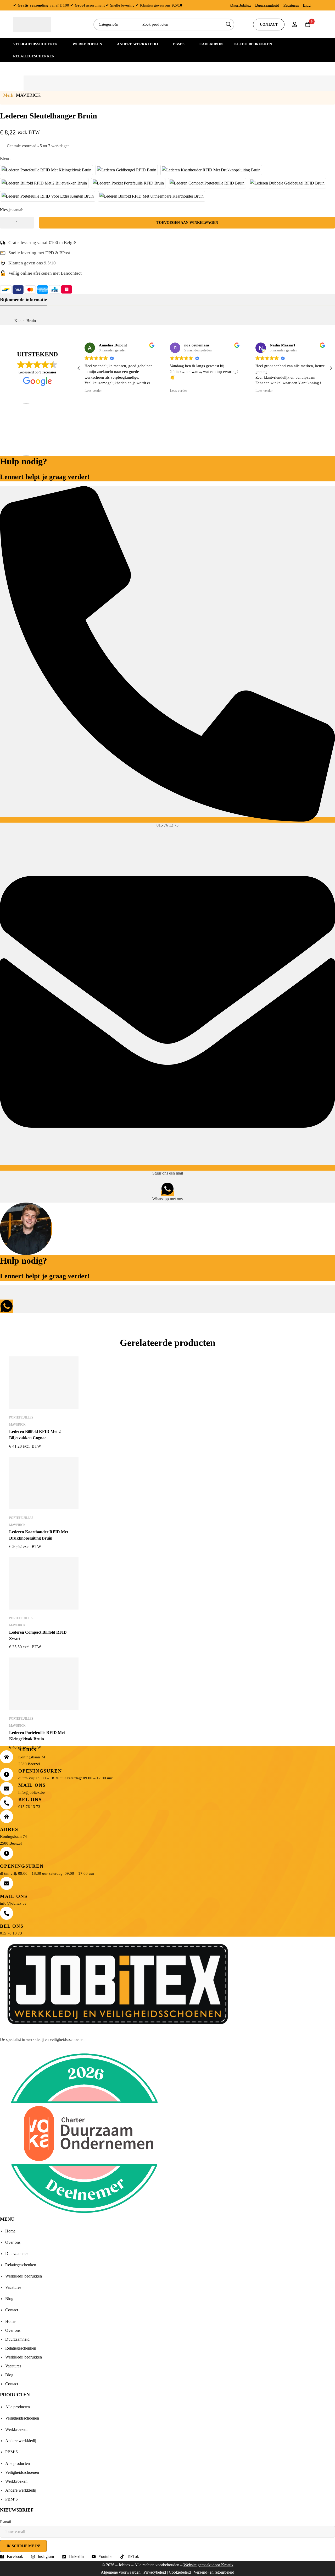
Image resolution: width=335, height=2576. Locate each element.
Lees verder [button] (93, 391)
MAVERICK (28, 95)
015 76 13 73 (167, 825)
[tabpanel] (167, 321)
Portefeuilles (21, 1417)
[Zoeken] (228, 25)
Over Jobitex (241, 5)
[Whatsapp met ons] (167, 1193)
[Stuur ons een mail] (167, 1168)
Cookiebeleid (180, 2572)
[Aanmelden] (295, 24)
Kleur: (5, 158)
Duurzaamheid (267, 5)
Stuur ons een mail (168, 1173)
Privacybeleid (155, 2572)
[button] (331, 368)
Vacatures (291, 5)
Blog (307, 5)
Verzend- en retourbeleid (214, 2572)
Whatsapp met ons (167, 1199)
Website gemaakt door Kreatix (208, 2565)
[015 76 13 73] (167, 820)
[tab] (23, 300)
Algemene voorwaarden (121, 2572)
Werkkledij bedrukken (24, 2276)
